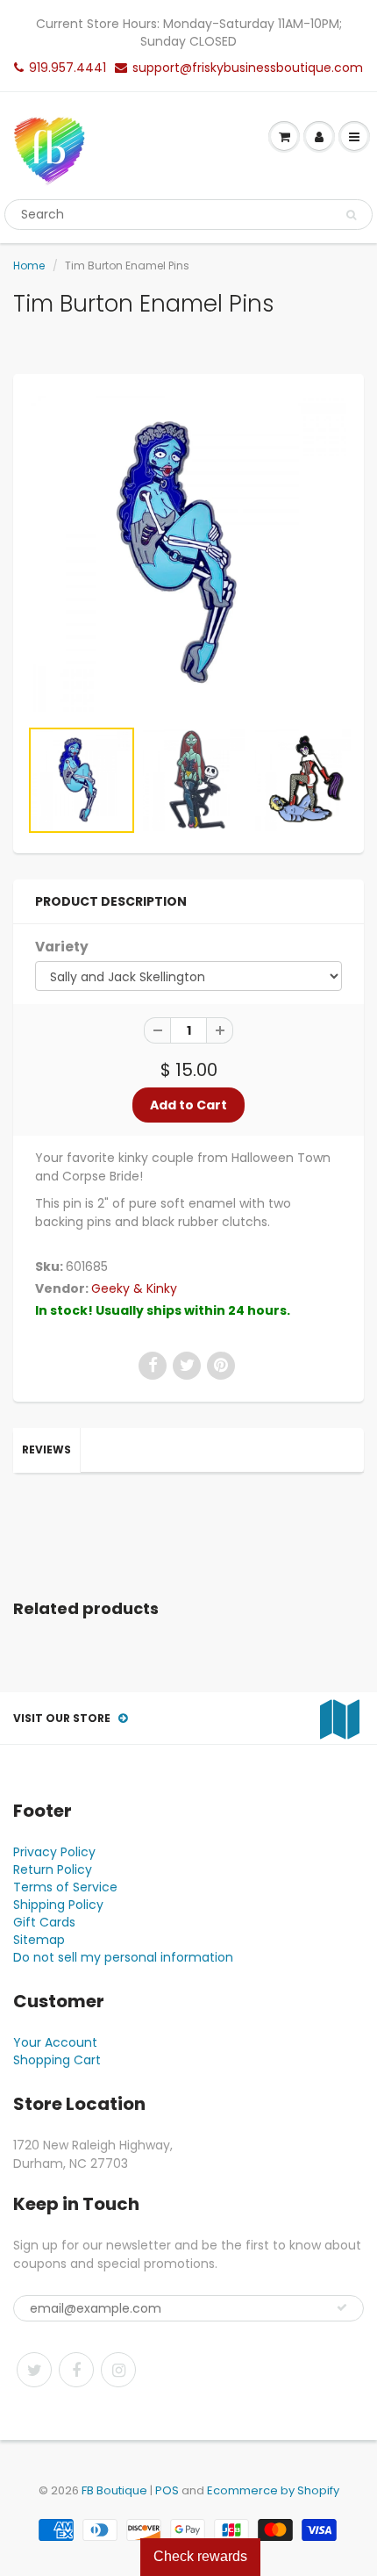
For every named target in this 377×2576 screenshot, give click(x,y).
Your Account (55, 2042)
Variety (62, 947)
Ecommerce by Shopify (273, 2490)
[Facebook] (76, 2370)
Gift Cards (44, 1922)
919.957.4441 (68, 68)
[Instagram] (118, 2370)
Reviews (46, 1449)
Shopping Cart (57, 2060)
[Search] (351, 215)
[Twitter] (34, 2370)
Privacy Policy (54, 1852)
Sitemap (39, 1940)
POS (167, 2490)
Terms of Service (65, 1887)
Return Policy (53, 1869)
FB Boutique (114, 2490)
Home (29, 265)
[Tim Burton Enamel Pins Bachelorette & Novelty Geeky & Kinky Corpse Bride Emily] (188, 554)
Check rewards (200, 2556)
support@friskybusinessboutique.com (248, 68)
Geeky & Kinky (134, 1288)
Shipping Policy (58, 1905)
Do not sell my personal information (123, 1957)
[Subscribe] (342, 2307)
